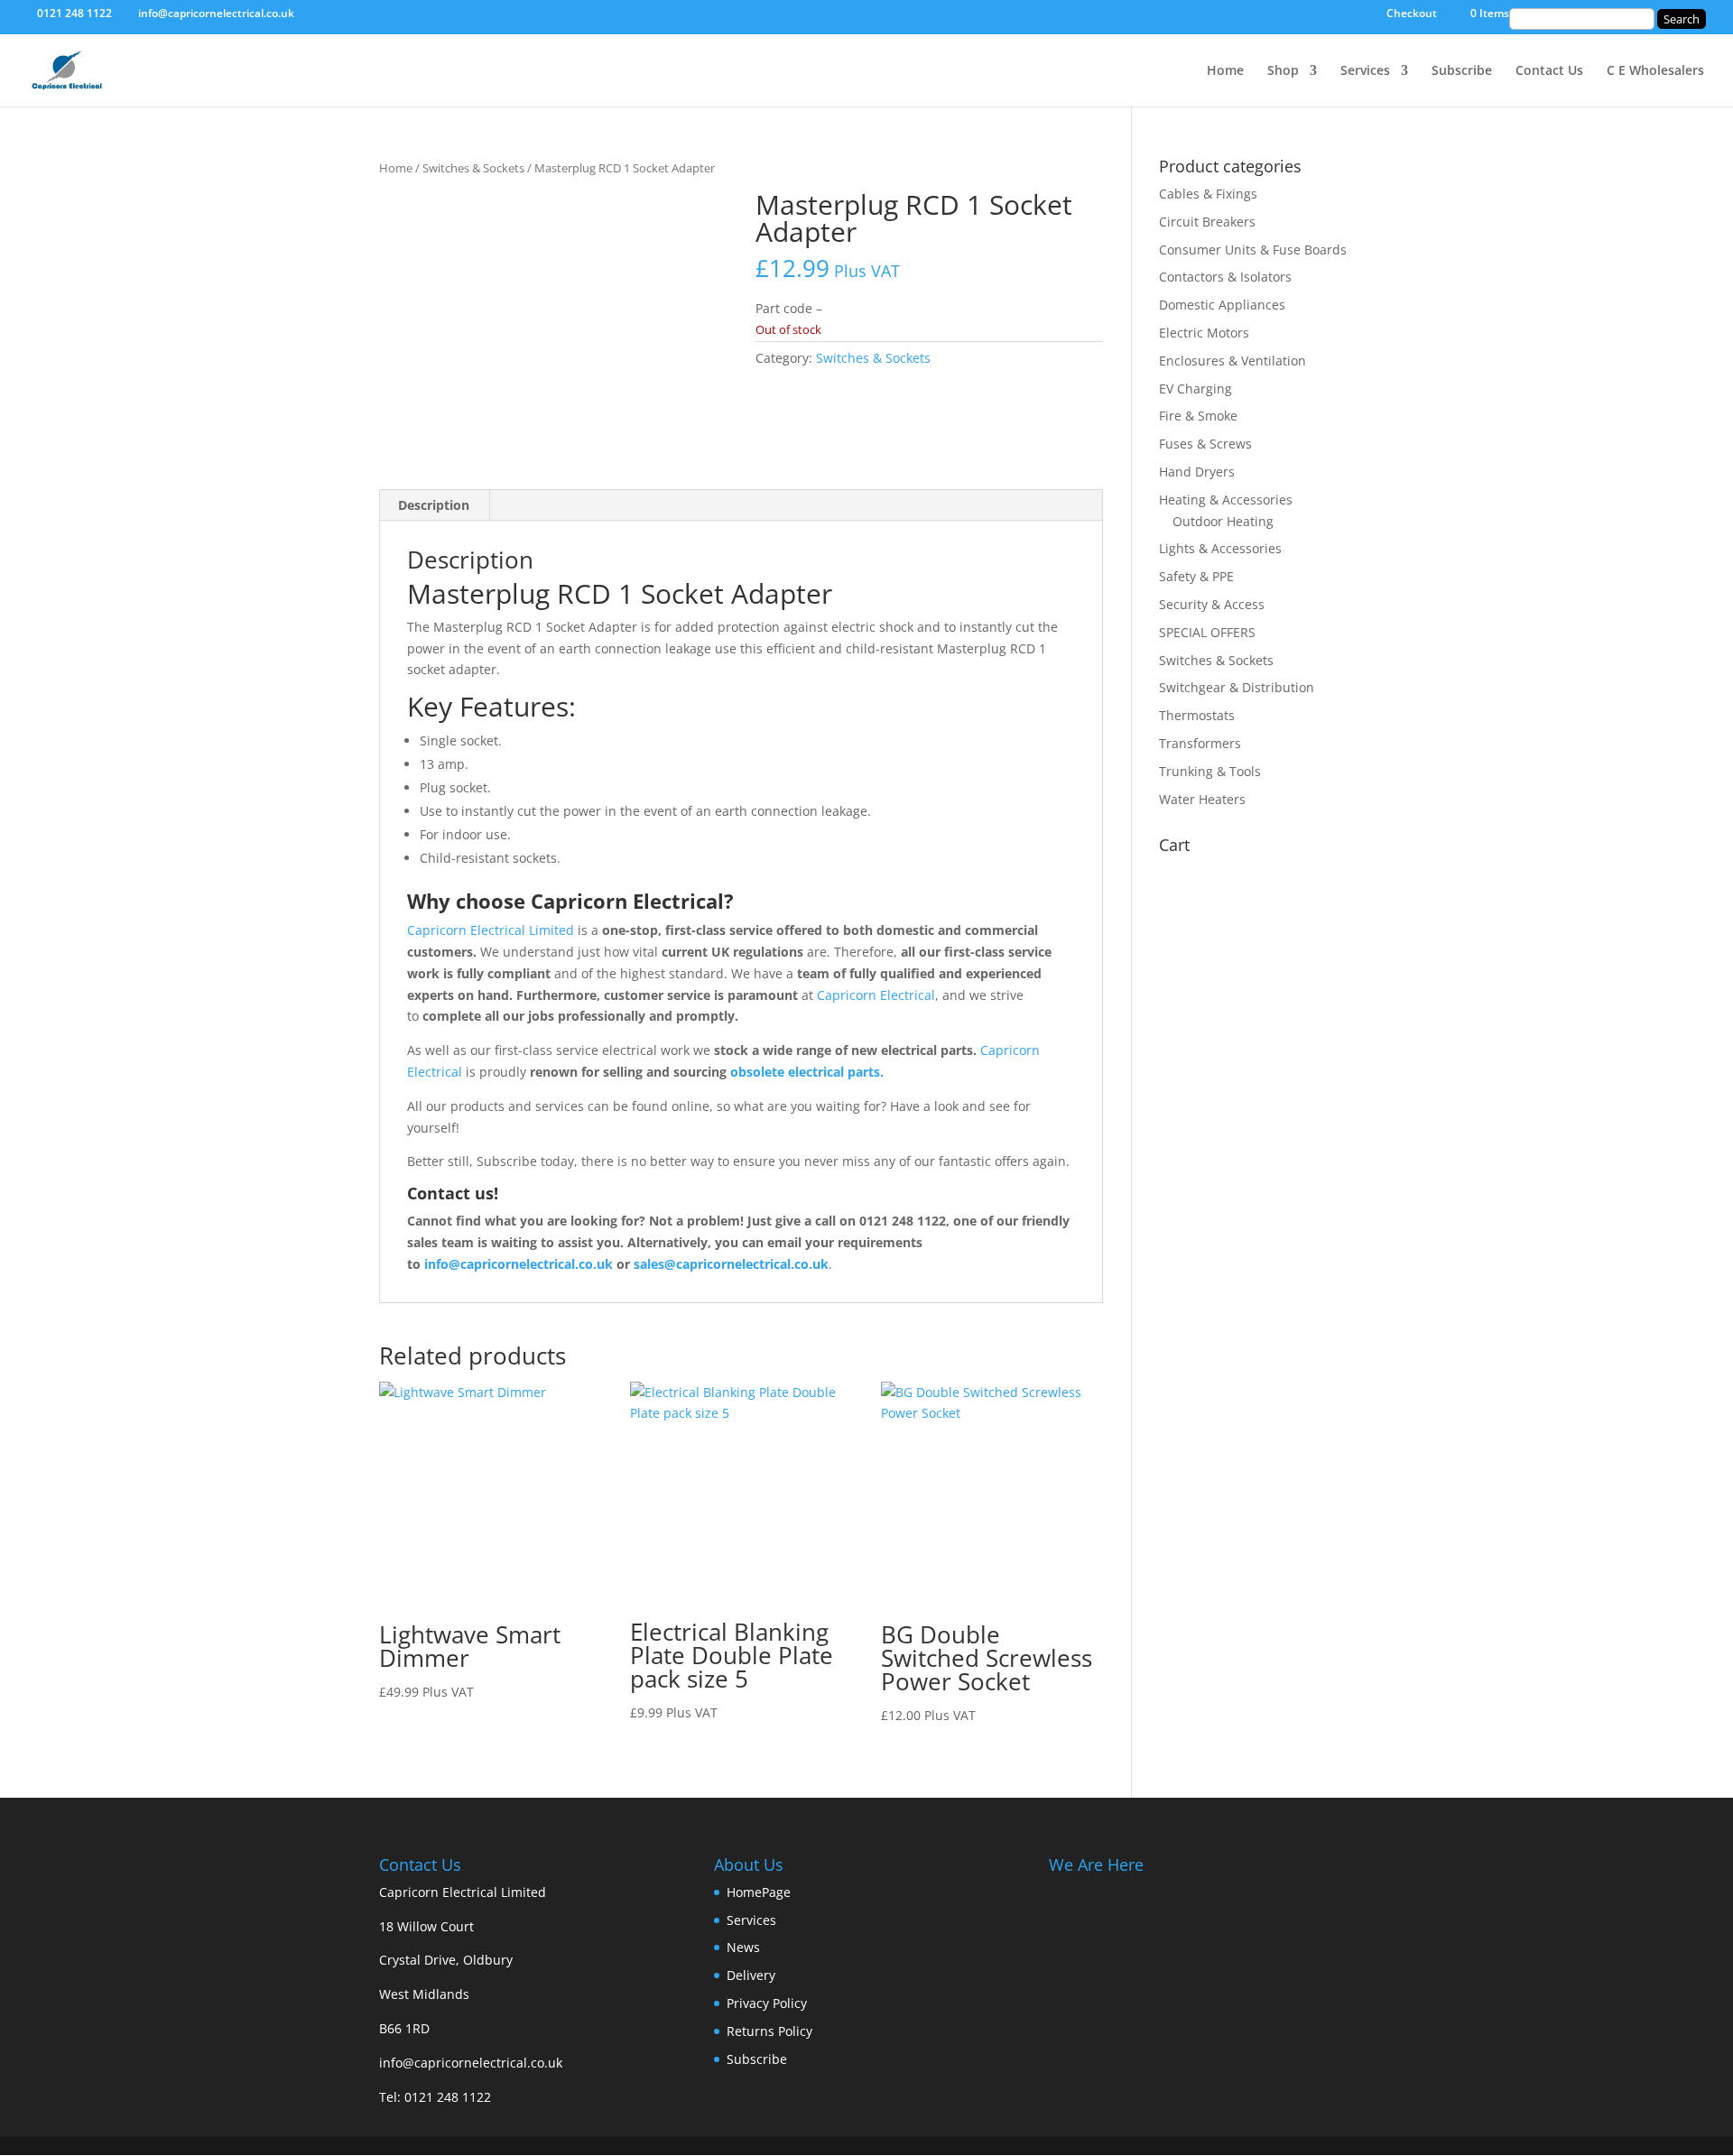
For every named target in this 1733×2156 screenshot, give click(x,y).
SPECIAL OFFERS (1207, 632)
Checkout (1412, 14)
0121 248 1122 (448, 2097)
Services (1365, 71)
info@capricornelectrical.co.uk (471, 2063)
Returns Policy (769, 2031)
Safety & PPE (1196, 576)
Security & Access (1212, 604)
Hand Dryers (1197, 472)
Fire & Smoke (1198, 416)
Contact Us (1549, 71)
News (743, 1947)
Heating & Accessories (1226, 500)
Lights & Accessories (1220, 548)
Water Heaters (1202, 799)
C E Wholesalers (1655, 71)
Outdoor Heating (1223, 521)
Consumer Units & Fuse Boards (1253, 250)
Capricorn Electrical (876, 995)
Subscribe (1462, 71)
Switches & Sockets (473, 168)
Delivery (751, 1975)
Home (1225, 71)
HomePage (759, 1892)
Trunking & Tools (1210, 771)
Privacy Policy (767, 2003)
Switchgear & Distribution (1237, 687)
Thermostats (1197, 715)
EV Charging (1195, 389)
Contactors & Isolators (1225, 277)
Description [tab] (434, 505)
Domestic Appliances (1222, 305)
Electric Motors (1204, 333)
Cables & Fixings (1208, 194)
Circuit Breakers (1207, 222)
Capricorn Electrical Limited (491, 930)
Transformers (1200, 743)
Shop (1283, 71)
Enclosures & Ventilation (1233, 361)
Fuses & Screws (1205, 444)
